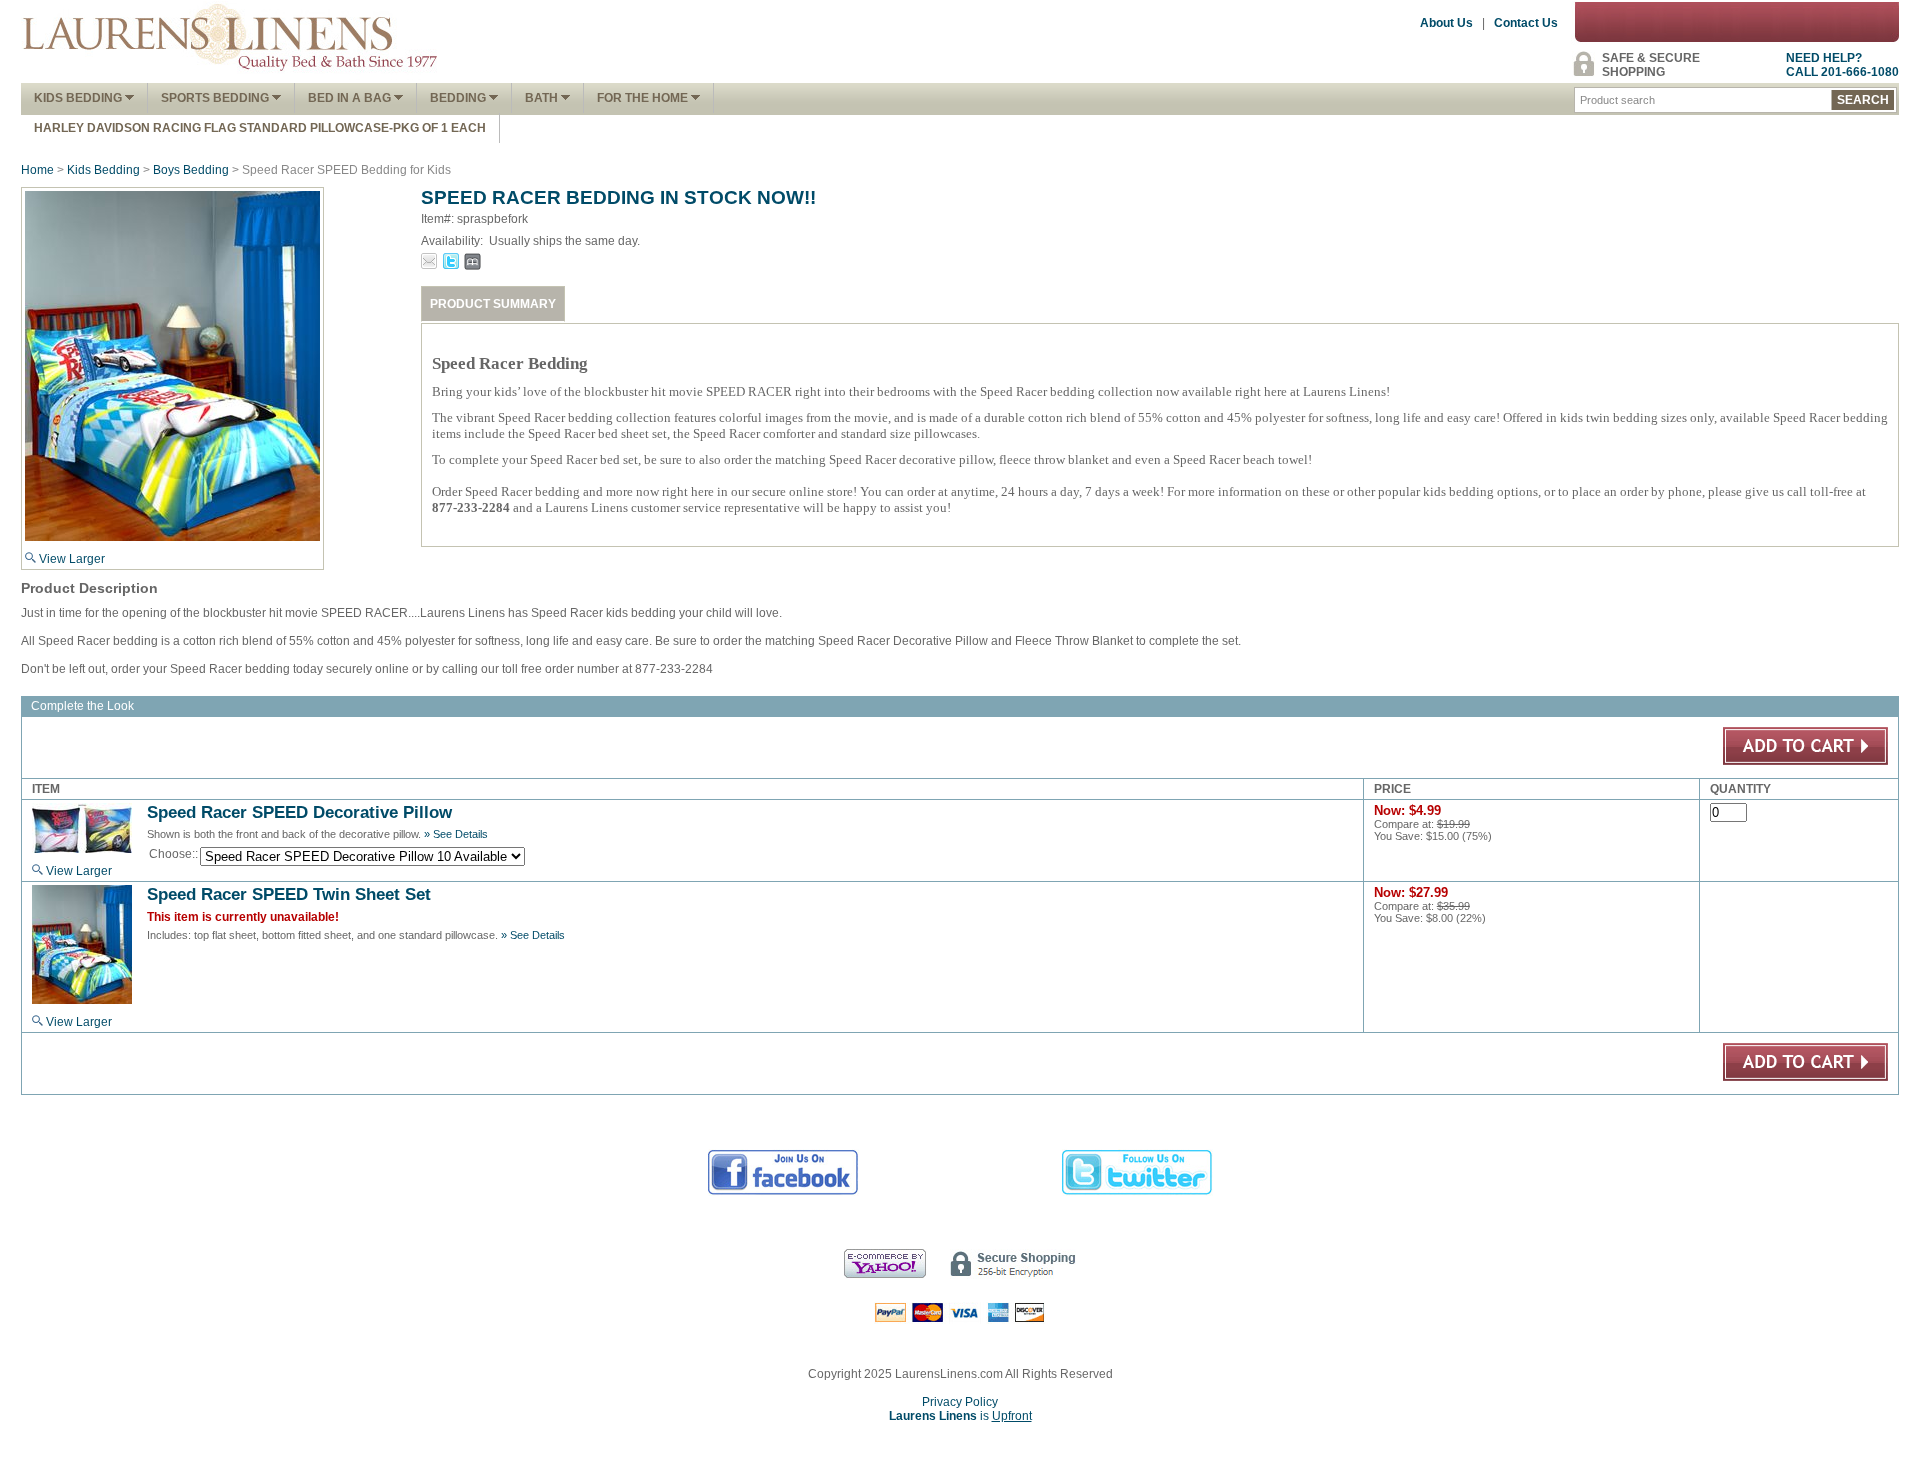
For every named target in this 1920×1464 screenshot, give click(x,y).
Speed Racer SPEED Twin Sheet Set (289, 894)
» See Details (456, 834)
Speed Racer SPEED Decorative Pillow (299, 812)
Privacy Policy (960, 1402)
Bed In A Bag (351, 98)
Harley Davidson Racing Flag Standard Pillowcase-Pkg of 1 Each (260, 128)
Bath (543, 98)
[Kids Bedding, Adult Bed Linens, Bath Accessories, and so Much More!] (231, 76)
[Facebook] (783, 1192)
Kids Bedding (79, 98)
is (960, 1416)
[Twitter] (1137, 1192)
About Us (1446, 23)
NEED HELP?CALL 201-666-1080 (1842, 65)
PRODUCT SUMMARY (493, 304)
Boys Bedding (191, 170)
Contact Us (1526, 23)
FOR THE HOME (644, 98)
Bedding (459, 98)
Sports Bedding (216, 98)
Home (37, 170)
